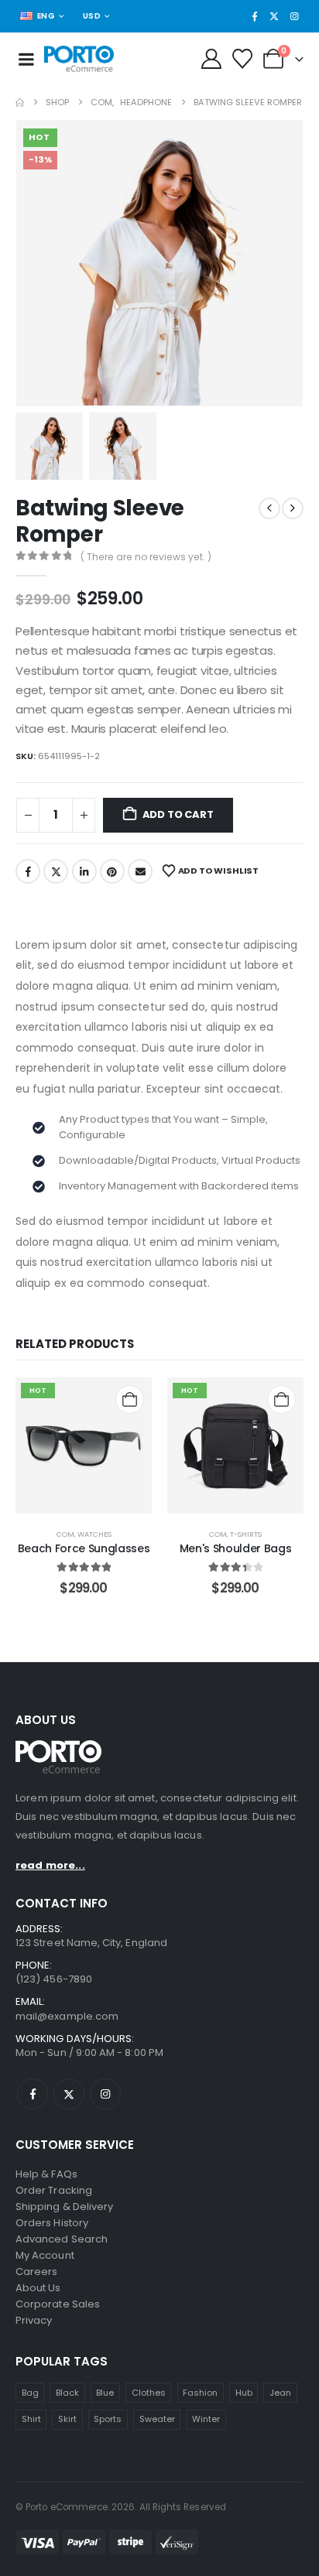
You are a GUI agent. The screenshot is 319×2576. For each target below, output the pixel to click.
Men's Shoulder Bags (235, 1548)
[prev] (269, 508)
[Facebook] (255, 16)
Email (140, 871)
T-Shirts (246, 1534)
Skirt (67, 2419)
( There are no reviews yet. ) (146, 557)
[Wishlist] (243, 59)
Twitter (56, 871)
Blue (105, 2393)
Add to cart (178, 814)
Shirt (31, 2419)
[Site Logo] (79, 59)
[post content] (84, 1445)
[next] (293, 508)
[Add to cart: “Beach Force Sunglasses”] (130, 1399)
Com (65, 1534)
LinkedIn (84, 871)
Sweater (157, 2419)
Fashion (200, 2393)
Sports (108, 2419)
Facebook (28, 871)
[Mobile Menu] (26, 59)
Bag (30, 2393)
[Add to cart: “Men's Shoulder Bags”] (281, 1399)
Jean (280, 2393)
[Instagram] (294, 16)
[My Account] (211, 59)
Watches (94, 1534)
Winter (206, 2419)
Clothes (149, 2393)
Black (67, 2393)
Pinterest (112, 871)
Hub (244, 2393)
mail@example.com (67, 2016)
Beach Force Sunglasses (84, 1548)
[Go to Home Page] (20, 103)
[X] (274, 16)
